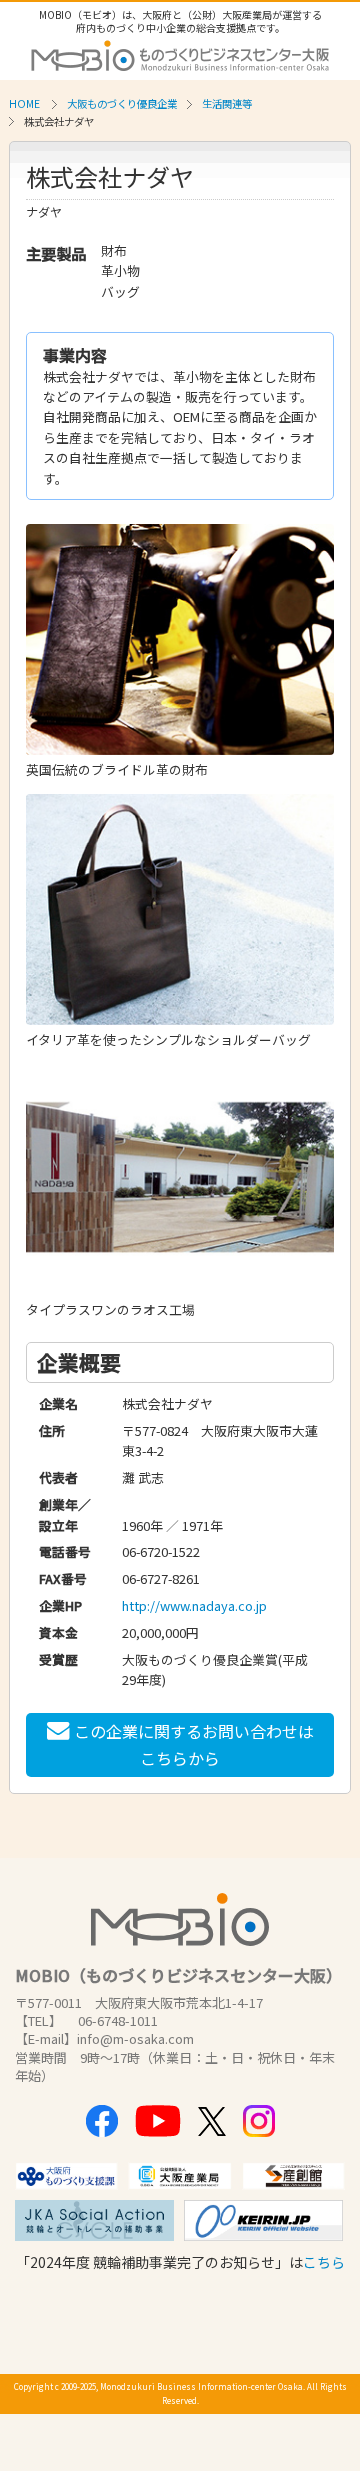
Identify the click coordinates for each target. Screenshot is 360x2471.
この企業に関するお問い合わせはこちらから (194, 1744)
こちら (324, 2262)
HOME (24, 103)
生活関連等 (227, 103)
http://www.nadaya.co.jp (194, 1605)
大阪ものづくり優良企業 (122, 103)
